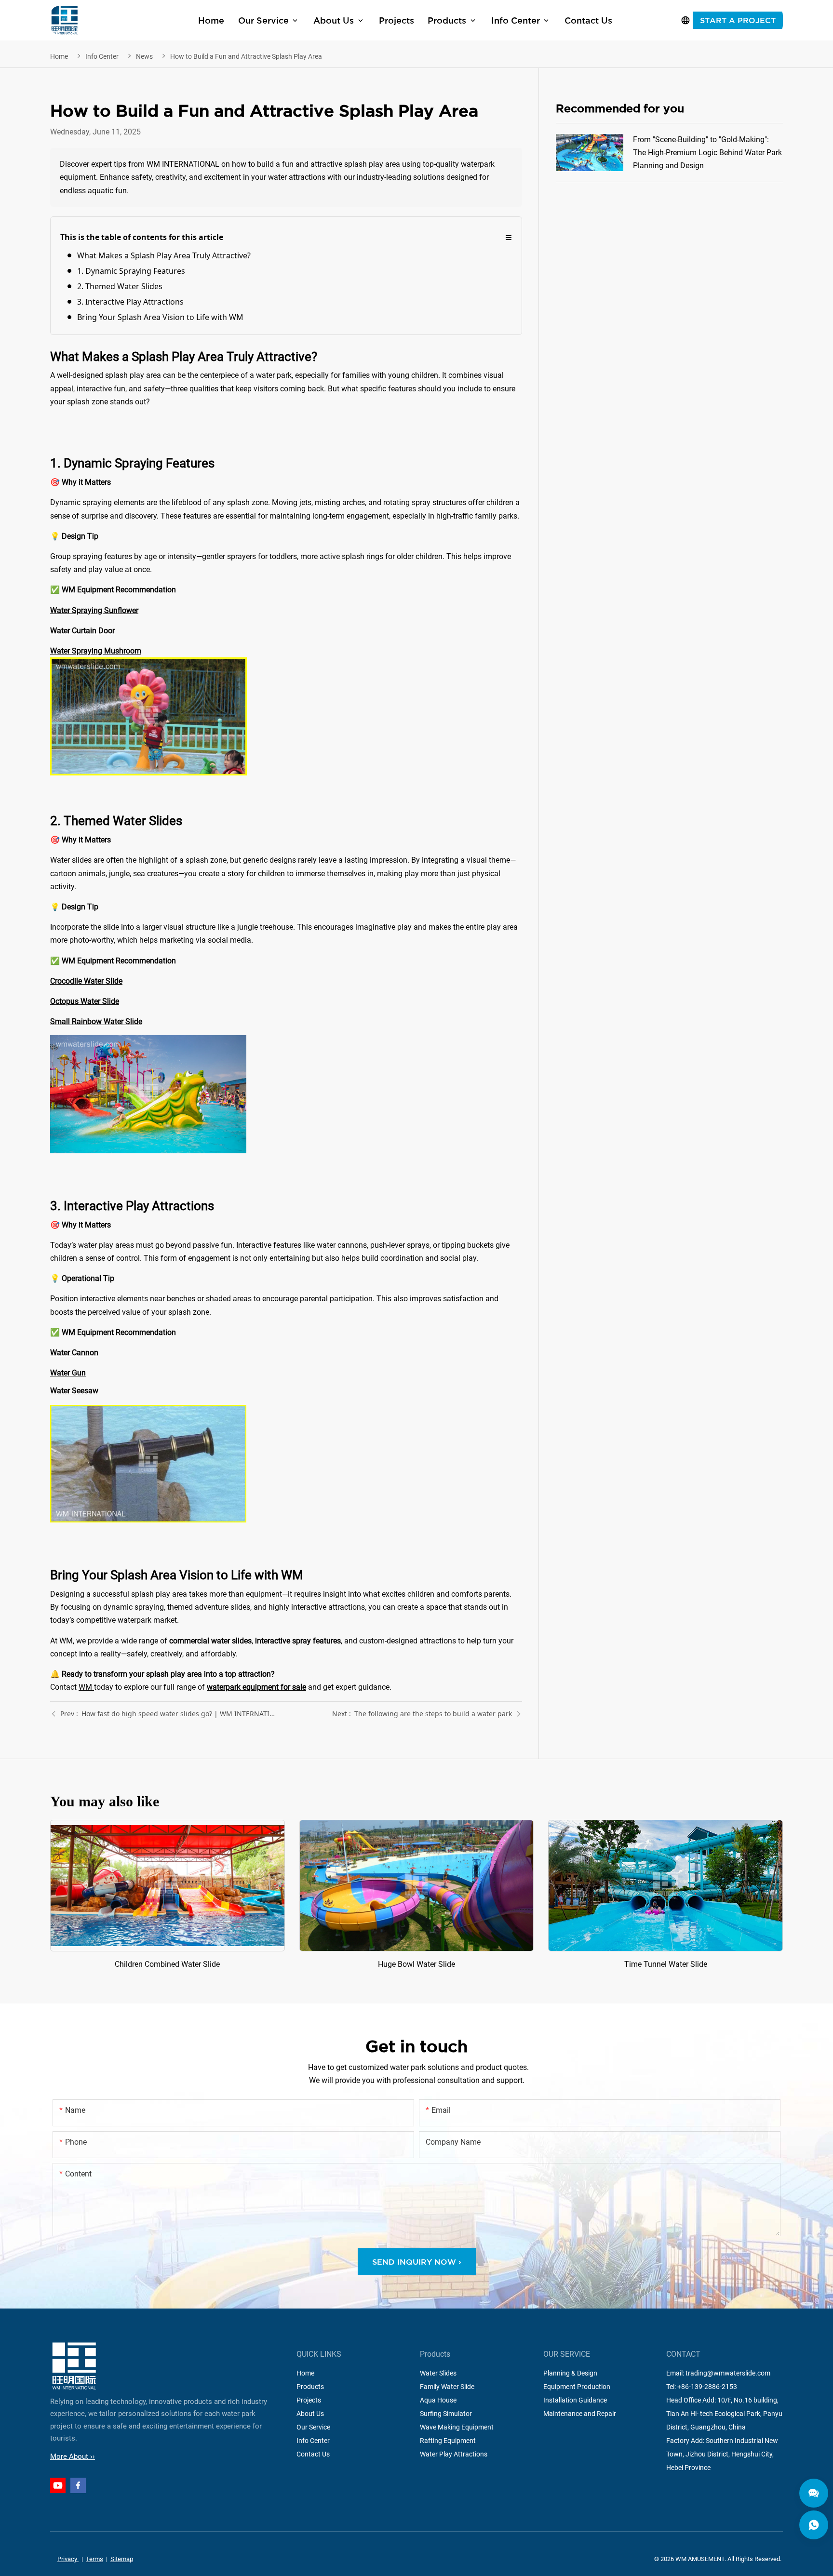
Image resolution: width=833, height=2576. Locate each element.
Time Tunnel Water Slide (665, 1895)
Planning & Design (570, 2373)
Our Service (313, 2427)
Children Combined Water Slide (168, 1895)
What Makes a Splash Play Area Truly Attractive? (164, 255)
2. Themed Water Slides (120, 286)
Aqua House (438, 2400)
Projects (309, 2400)
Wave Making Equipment (457, 2427)
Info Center (102, 56)
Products (310, 2387)
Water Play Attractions (454, 2454)
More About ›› (73, 2456)
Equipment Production (577, 2387)
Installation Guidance (575, 2400)
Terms (94, 2559)
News (144, 56)
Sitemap (122, 2559)
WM (86, 1687)
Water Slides (438, 2373)
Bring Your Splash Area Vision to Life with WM (160, 317)
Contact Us (313, 2454)
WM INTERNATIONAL (65, 20)
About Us (310, 2414)
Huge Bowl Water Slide (417, 1895)
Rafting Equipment (448, 2441)
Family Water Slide (447, 2387)
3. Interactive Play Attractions (130, 302)
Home (59, 56)
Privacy (68, 2559)
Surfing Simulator (446, 2414)
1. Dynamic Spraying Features (131, 271)
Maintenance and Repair (580, 2414)
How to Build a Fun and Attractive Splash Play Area (246, 56)
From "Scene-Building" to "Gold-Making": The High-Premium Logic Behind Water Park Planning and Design (669, 153)
